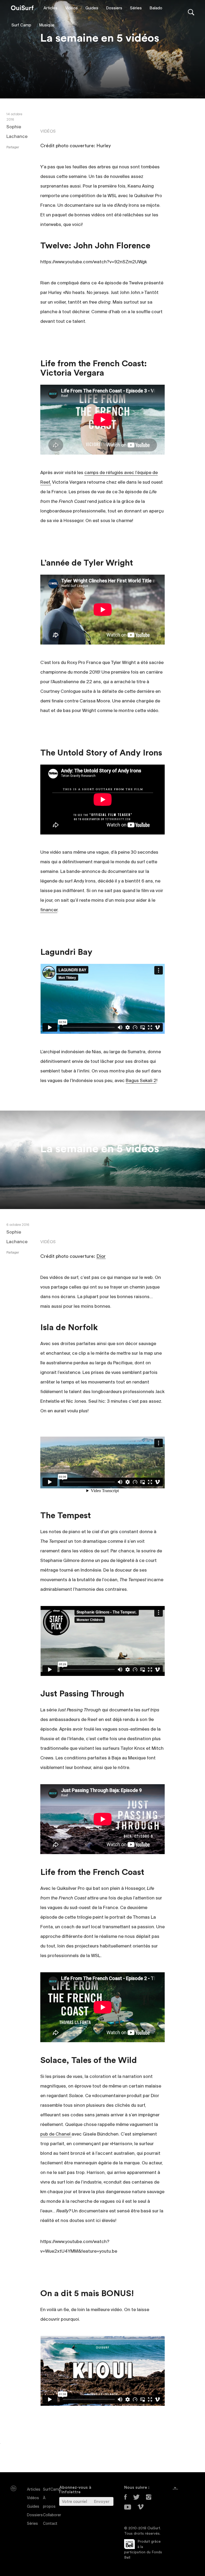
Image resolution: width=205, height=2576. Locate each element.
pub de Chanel (56, 2134)
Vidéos (71, 8)
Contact (50, 2524)
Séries (136, 8)
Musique (47, 25)
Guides (92, 8)
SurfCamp (52, 2490)
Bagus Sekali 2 (141, 1081)
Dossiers (114, 8)
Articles (50, 8)
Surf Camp (21, 25)
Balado (156, 8)
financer (49, 910)
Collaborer (52, 2515)
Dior (101, 1256)
